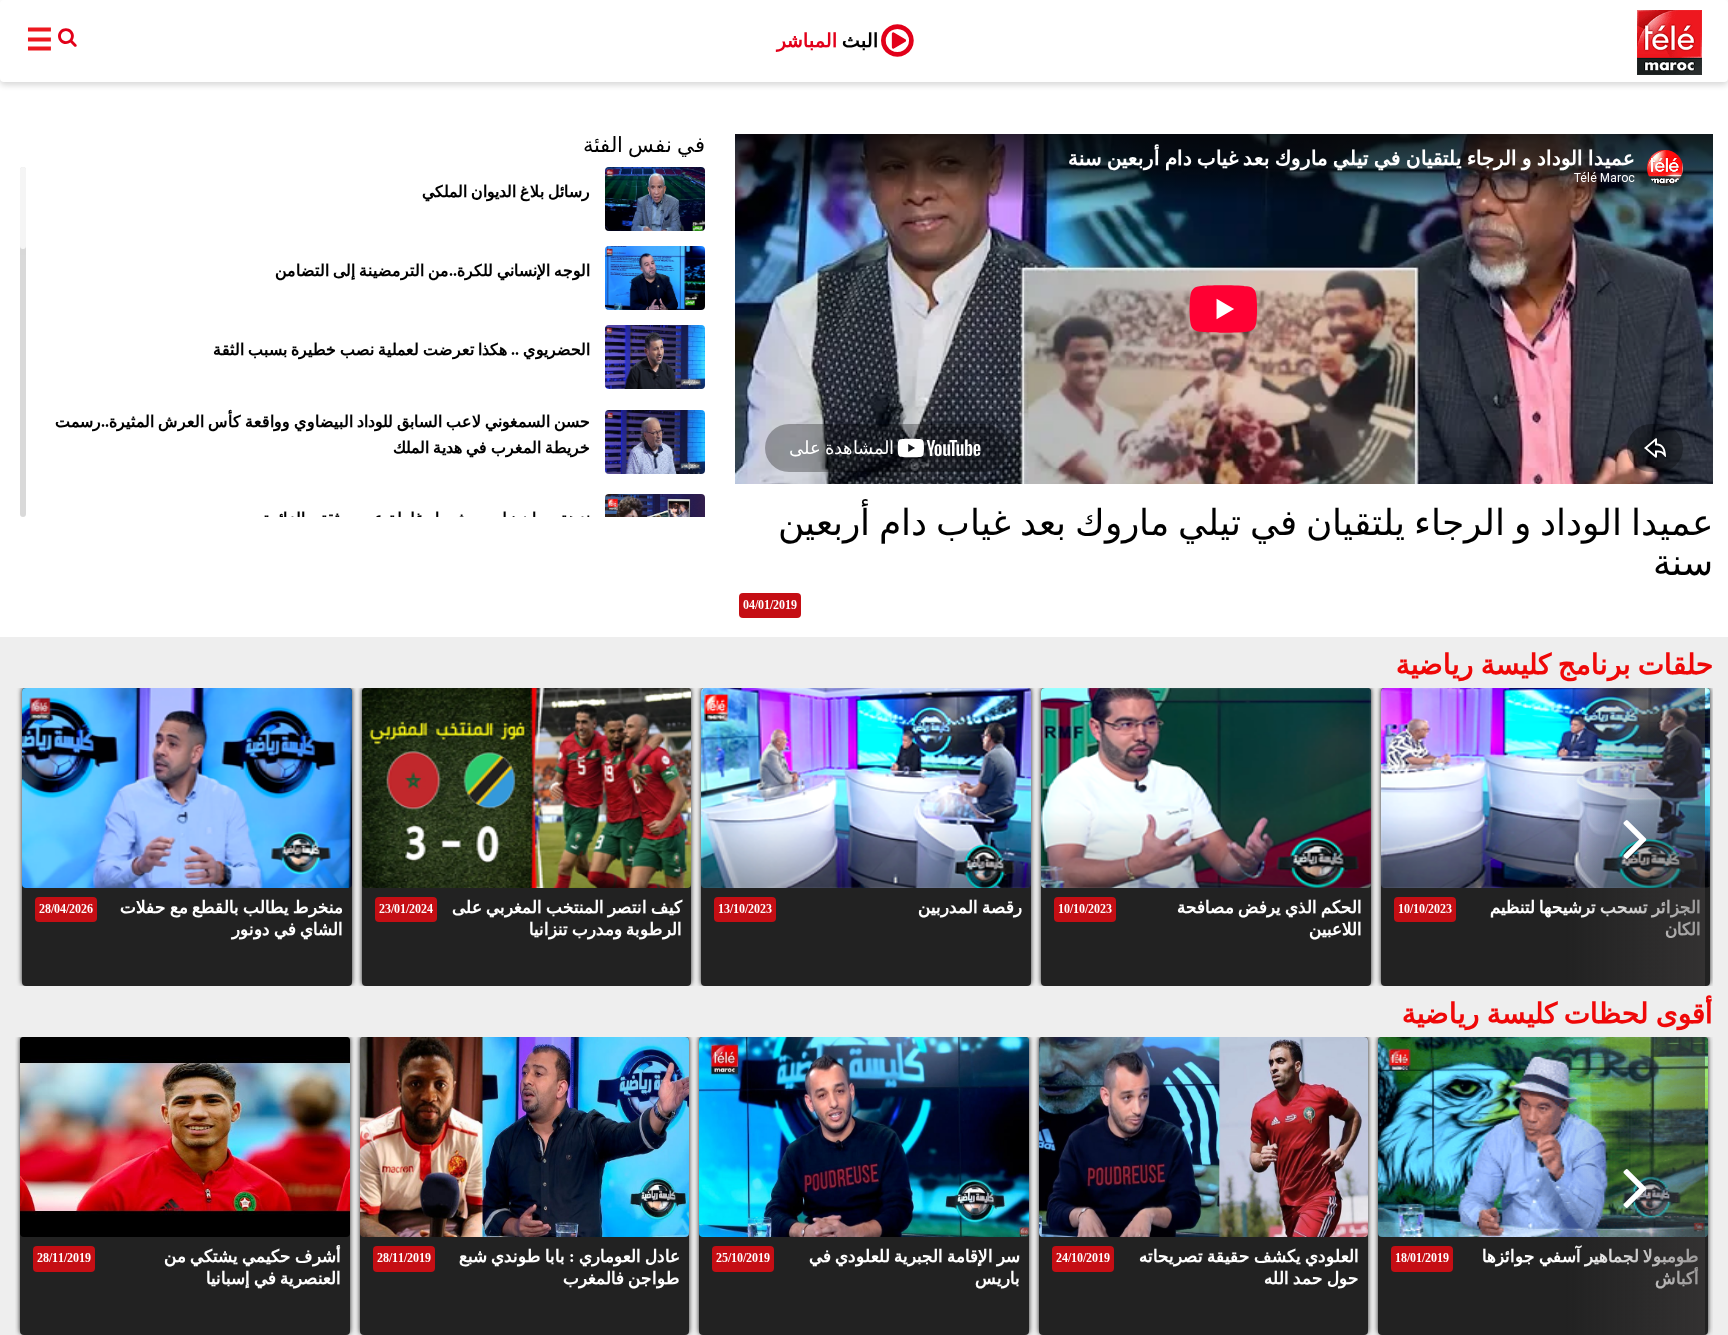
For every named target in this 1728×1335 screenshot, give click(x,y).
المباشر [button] (827, 40)
